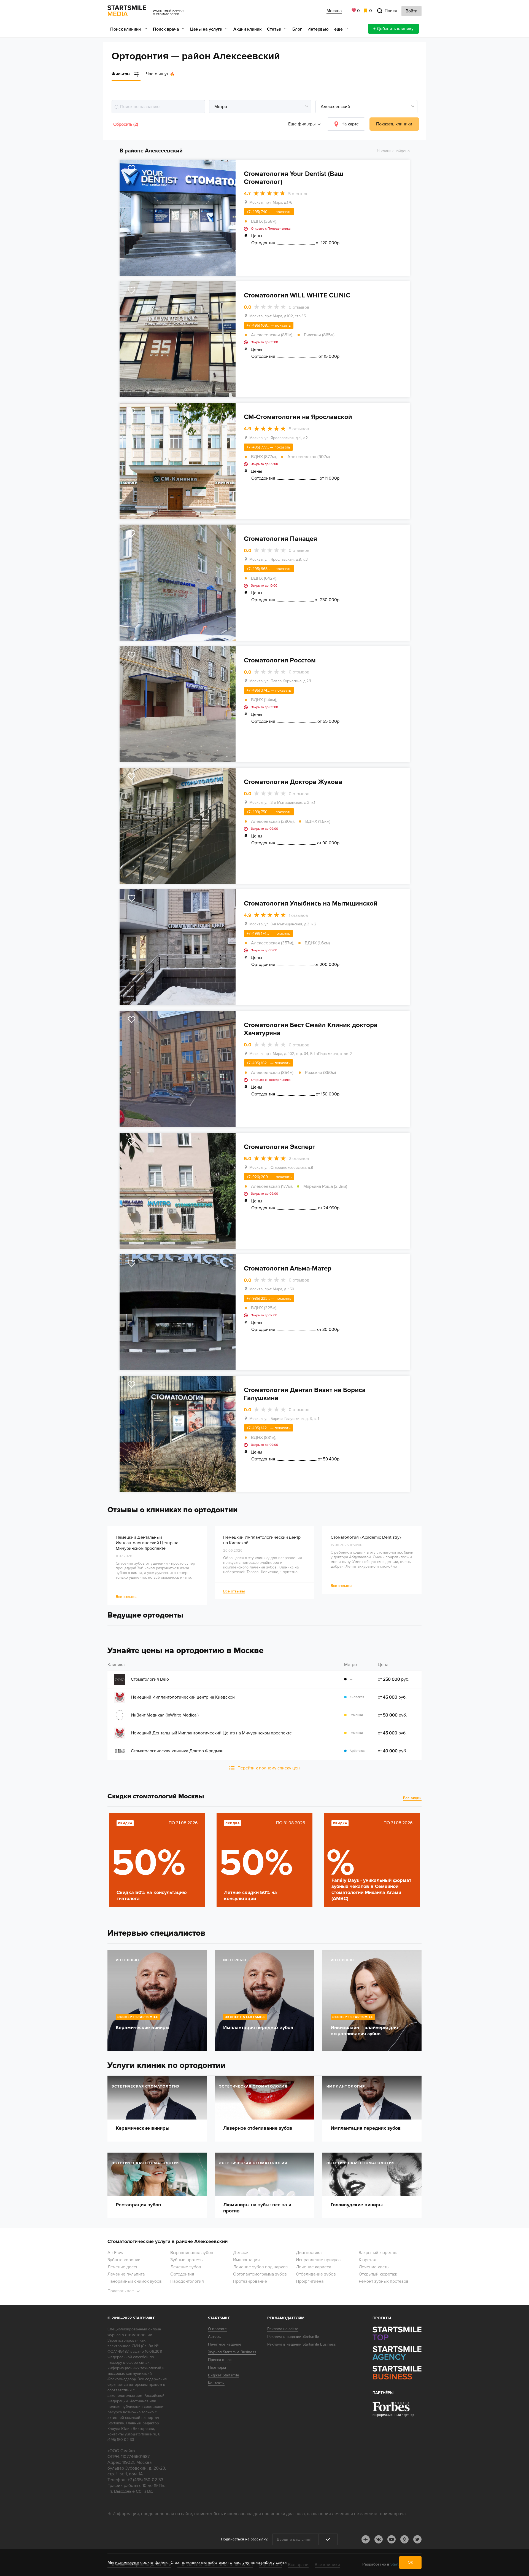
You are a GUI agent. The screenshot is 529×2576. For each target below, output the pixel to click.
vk (379, 2539)
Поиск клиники (126, 29)
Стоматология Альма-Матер (288, 1268)
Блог (297, 29)
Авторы (215, 2337)
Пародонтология (187, 2281)
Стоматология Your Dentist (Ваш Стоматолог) (294, 178)
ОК (410, 2562)
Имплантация (246, 2260)
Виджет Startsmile (224, 2375)
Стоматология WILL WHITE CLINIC (297, 295)
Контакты (216, 2383)
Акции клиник (247, 29)
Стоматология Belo (150, 1679)
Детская (241, 2253)
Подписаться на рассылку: (245, 2539)
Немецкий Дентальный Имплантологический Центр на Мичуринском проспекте (147, 1543)
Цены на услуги (206, 29)
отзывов (298, 194)
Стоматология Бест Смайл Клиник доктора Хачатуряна (311, 1029)
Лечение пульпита (126, 2274)
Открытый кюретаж (378, 2274)
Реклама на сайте (283, 2329)
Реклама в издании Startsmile (293, 2337)
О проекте (217, 2329)
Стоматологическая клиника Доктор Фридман (177, 1751)
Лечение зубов (186, 2267)
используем (127, 2562)
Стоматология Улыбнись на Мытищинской (311, 903)
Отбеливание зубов (316, 2274)
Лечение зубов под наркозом (263, 2267)
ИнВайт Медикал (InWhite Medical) (165, 1715)
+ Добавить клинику (393, 29)
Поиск (391, 11)
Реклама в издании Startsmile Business (302, 2344)
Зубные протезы (187, 2260)
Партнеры (217, 2367)
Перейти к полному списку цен (269, 1768)
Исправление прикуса (318, 2260)
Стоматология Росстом (280, 660)
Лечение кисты (374, 2267)
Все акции (412, 1798)
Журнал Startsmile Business (232, 2352)
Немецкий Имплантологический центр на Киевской (183, 1697)
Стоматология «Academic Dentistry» (366, 1537)
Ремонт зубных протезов (384, 2281)
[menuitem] (129, 29)
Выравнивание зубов (192, 2253)
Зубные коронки (124, 2260)
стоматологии (139, 2335)
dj (366, 2539)
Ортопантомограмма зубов (260, 2274)
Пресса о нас (220, 2360)
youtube (392, 2539)
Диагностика (309, 2253)
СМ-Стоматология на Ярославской (298, 417)
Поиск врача (166, 29)
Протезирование (250, 2281)
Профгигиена (310, 2281)
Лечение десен (123, 2267)
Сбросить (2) (126, 124)
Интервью (318, 29)
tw (417, 2539)
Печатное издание (225, 2344)
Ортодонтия (182, 2274)
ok (404, 2539)
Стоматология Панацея (280, 539)
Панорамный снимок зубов (135, 2281)
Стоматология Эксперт (280, 1147)
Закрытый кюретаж (378, 2253)
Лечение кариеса (314, 2267)
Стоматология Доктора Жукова (293, 782)
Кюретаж (368, 2260)
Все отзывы (127, 1597)
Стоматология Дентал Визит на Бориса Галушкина (305, 1394)
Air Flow (115, 2253)
